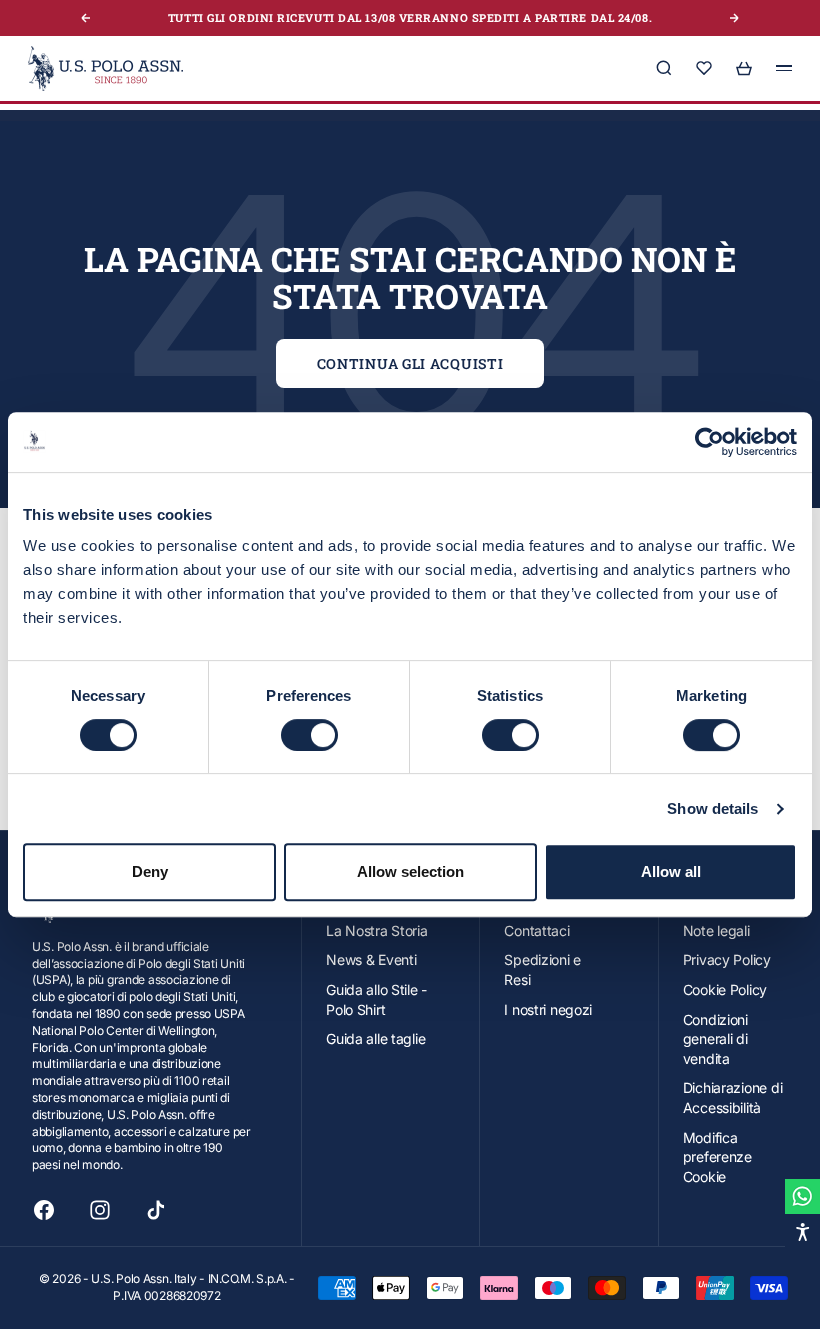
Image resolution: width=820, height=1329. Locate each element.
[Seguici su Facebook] (44, 1210)
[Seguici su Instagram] (100, 1210)
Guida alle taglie (375, 1038)
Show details (712, 808)
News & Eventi (371, 959)
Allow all (671, 871)
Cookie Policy (725, 989)
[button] (802, 1231)
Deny (150, 871)
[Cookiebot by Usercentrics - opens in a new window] (709, 442)
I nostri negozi (548, 1009)
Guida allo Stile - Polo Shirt (376, 999)
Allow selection (410, 871)
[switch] (309, 735)
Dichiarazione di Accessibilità (733, 1097)
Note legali (716, 930)
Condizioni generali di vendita (715, 1039)
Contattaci (536, 930)
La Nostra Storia (377, 930)
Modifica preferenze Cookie (717, 1157)
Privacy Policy (727, 959)
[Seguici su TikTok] (156, 1210)
